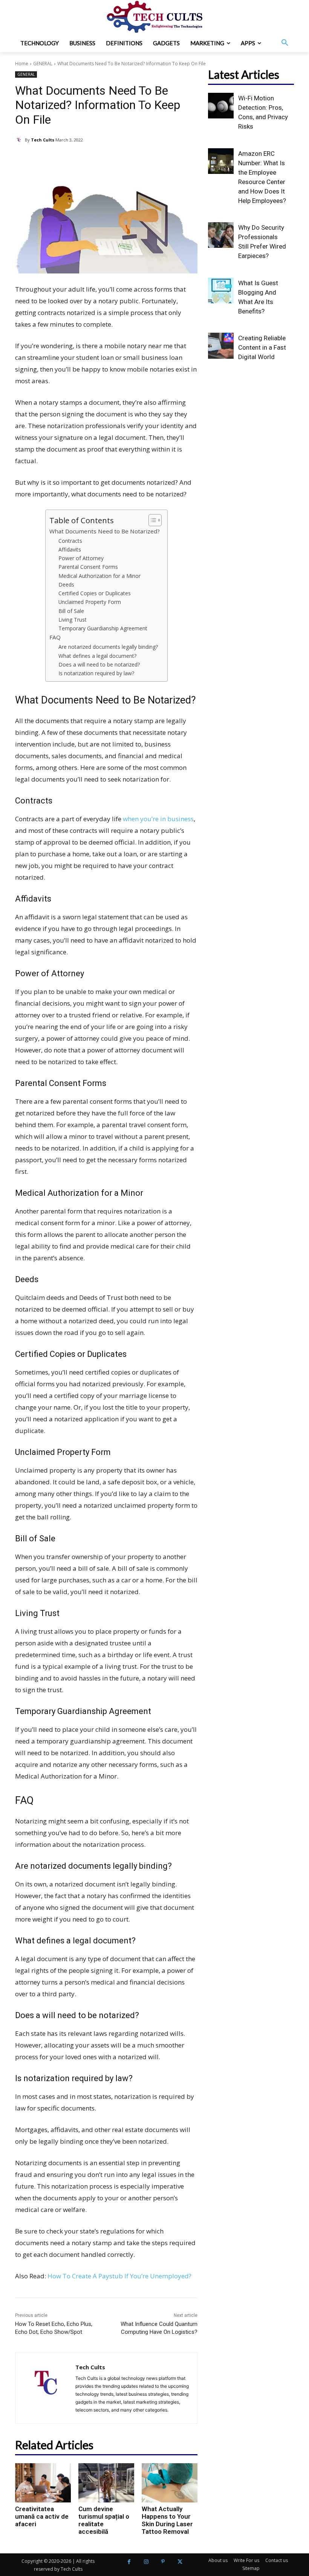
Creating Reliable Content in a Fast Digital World (262, 347)
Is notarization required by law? (96, 673)
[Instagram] (146, 2562)
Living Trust (73, 620)
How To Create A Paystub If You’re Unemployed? (119, 2276)
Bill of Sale (71, 611)
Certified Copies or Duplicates (95, 593)
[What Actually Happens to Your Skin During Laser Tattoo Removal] (170, 2483)
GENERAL (43, 64)
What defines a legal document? (97, 656)
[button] (285, 43)
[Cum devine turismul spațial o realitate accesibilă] (106, 2483)
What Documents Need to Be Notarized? (105, 531)
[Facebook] (129, 2562)
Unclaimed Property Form (90, 602)
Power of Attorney (81, 558)
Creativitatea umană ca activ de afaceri (42, 2516)
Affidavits (70, 549)
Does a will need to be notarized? (99, 664)
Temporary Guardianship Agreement (103, 628)
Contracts (70, 541)
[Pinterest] (163, 2562)
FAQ (55, 637)
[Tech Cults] (20, 140)
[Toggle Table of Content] (151, 520)
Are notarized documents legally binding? (108, 647)
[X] (180, 2562)
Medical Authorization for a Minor (99, 576)
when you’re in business (158, 819)
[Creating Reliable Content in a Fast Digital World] (221, 346)
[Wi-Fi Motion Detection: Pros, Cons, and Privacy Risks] (221, 106)
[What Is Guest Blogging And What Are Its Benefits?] (221, 290)
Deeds (66, 584)
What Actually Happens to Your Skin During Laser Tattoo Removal (167, 2520)
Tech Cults (43, 140)
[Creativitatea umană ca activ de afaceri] (43, 2483)
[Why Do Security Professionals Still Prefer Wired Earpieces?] (221, 235)
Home (22, 64)
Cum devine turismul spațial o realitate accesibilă (104, 2520)
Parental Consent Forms (88, 567)
